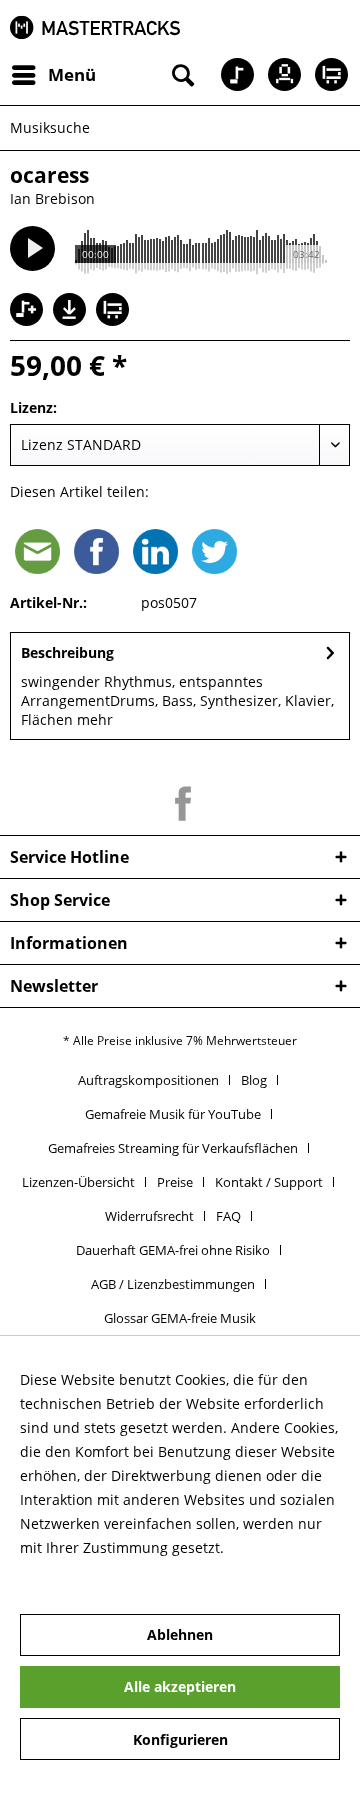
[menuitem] (53, 75)
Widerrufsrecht (149, 1216)
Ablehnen (180, 1634)
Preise (175, 1182)
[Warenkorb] (328, 75)
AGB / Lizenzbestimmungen (173, 1284)
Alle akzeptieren (180, 1686)
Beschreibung (67, 652)
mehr (95, 719)
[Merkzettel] (230, 75)
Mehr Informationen (88, 1571)
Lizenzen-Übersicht (78, 1182)
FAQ (228, 1216)
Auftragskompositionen (148, 1080)
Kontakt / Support (269, 1182)
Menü (72, 74)
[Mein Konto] (279, 75)
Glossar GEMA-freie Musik (180, 1318)
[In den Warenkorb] (115, 311)
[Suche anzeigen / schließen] (181, 75)
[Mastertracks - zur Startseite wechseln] (95, 27)
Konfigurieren (180, 1739)
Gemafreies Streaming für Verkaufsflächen (173, 1148)
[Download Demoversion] (72, 320)
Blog (254, 1080)
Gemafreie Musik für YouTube (173, 1114)
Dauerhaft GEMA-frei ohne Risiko (173, 1250)
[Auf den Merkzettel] (29, 311)
